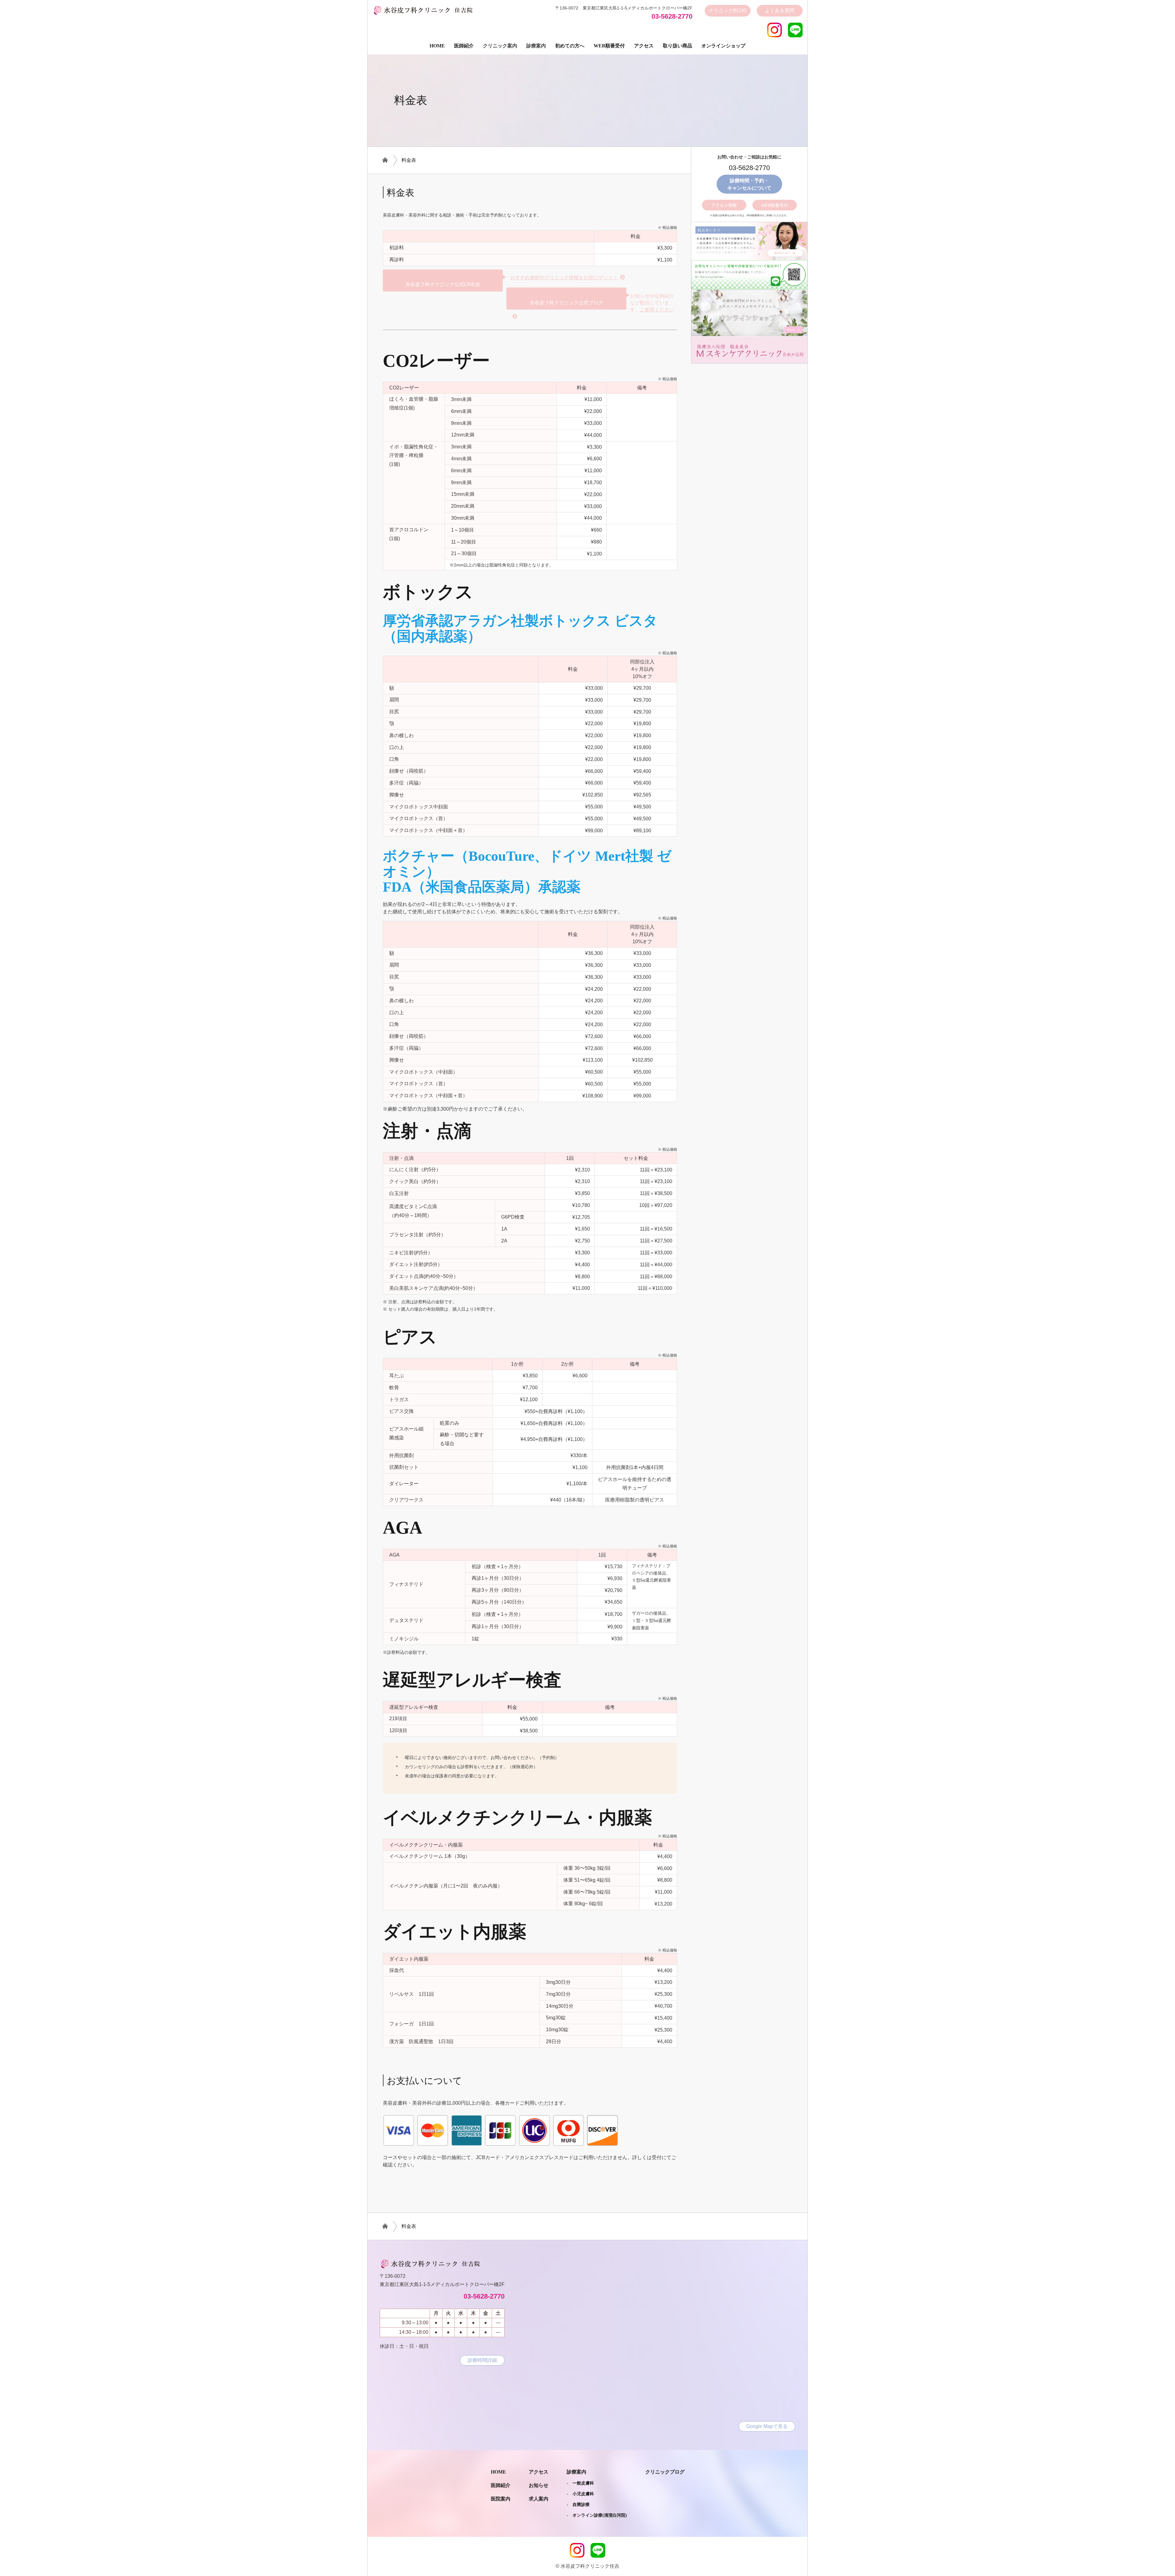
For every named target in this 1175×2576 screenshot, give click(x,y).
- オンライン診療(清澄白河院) (597, 2515)
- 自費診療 (578, 2505)
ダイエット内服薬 (455, 1932)
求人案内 (539, 2499)
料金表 (409, 160)
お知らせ (539, 2485)
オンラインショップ (723, 46)
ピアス (410, 1337)
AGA (403, 1528)
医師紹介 (464, 46)
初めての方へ (570, 46)
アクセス (644, 46)
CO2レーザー (436, 361)
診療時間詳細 (482, 2360)
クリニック (728, 11)
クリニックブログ (665, 2472)
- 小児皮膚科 (580, 2494)
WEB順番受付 (775, 205)
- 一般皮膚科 (580, 2483)
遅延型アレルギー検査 (472, 1680)
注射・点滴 (427, 1131)
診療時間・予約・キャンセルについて (749, 184)
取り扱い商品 (677, 46)
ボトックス (428, 592)
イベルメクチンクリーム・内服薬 (517, 1818)
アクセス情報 (724, 205)
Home (437, 46)
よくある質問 (780, 11)
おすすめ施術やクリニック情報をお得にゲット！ (564, 278)
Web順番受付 (609, 46)
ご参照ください (657, 310)
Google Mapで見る (767, 2426)
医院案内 (501, 2499)
